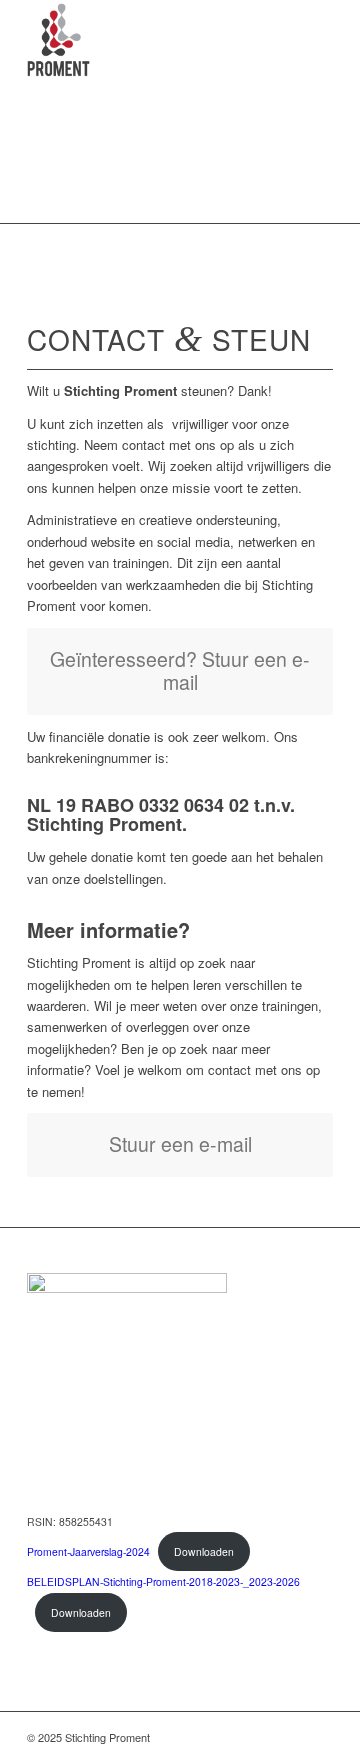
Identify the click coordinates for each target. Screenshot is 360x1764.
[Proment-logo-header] (149, 40)
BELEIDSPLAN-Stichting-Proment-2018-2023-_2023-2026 (163, 1581)
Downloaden (204, 1551)
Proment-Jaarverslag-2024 (88, 1551)
